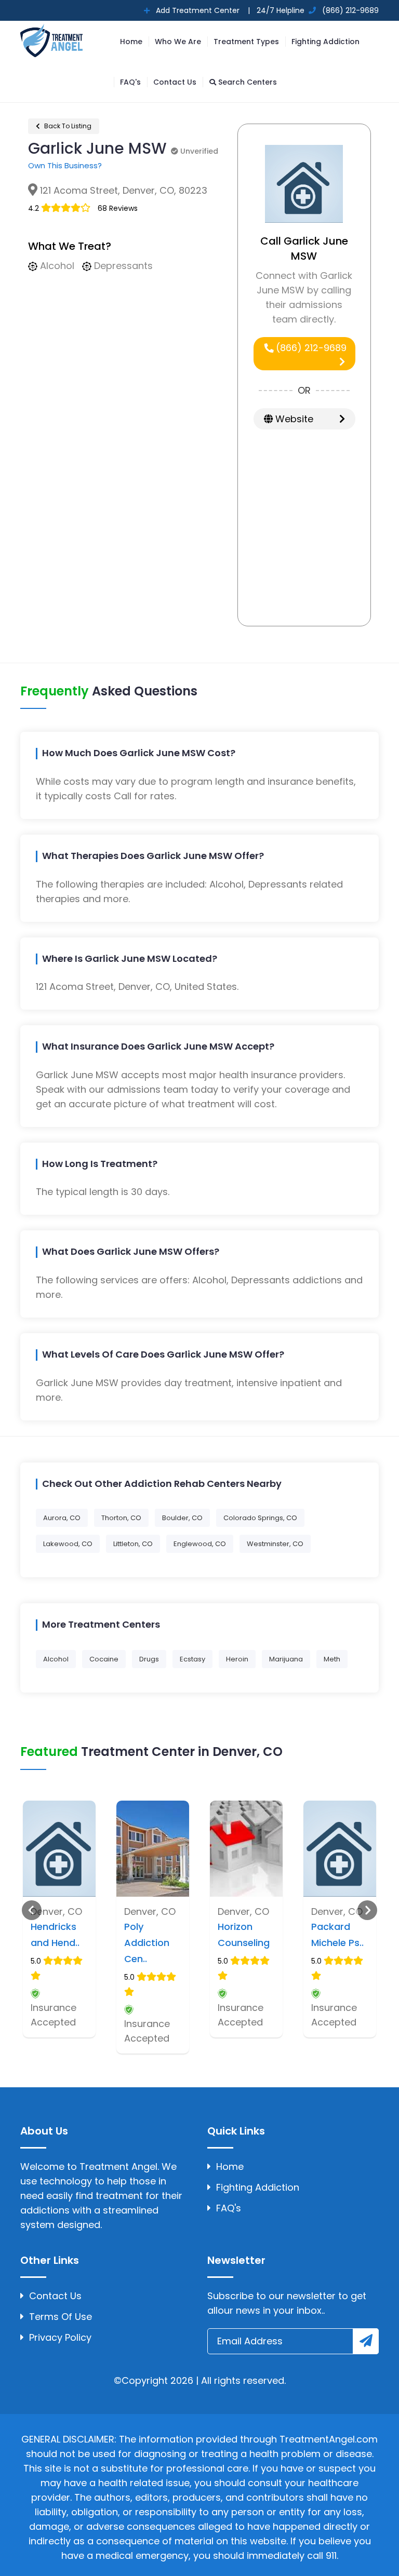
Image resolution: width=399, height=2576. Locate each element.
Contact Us (175, 82)
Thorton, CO (121, 1518)
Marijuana (286, 1659)
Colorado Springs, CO (260, 1518)
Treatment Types (246, 42)
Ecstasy (192, 1659)
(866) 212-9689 (310, 348)
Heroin (237, 1659)
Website (293, 419)
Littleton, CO (133, 1544)
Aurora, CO (62, 1518)
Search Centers (247, 82)
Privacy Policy (60, 2337)
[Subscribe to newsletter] (366, 2341)
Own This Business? (65, 165)
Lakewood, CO (68, 1544)
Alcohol (56, 1659)
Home (131, 42)
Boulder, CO (182, 1518)
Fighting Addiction (325, 42)
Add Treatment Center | (202, 10)
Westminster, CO (275, 1544)
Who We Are (178, 42)
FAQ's (130, 82)
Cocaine (104, 1659)
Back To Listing (67, 126)
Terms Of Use (61, 2317)
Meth (332, 1659)
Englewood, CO (200, 1544)
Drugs (149, 1659)
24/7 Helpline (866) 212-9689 (317, 10)
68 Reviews (118, 208)
